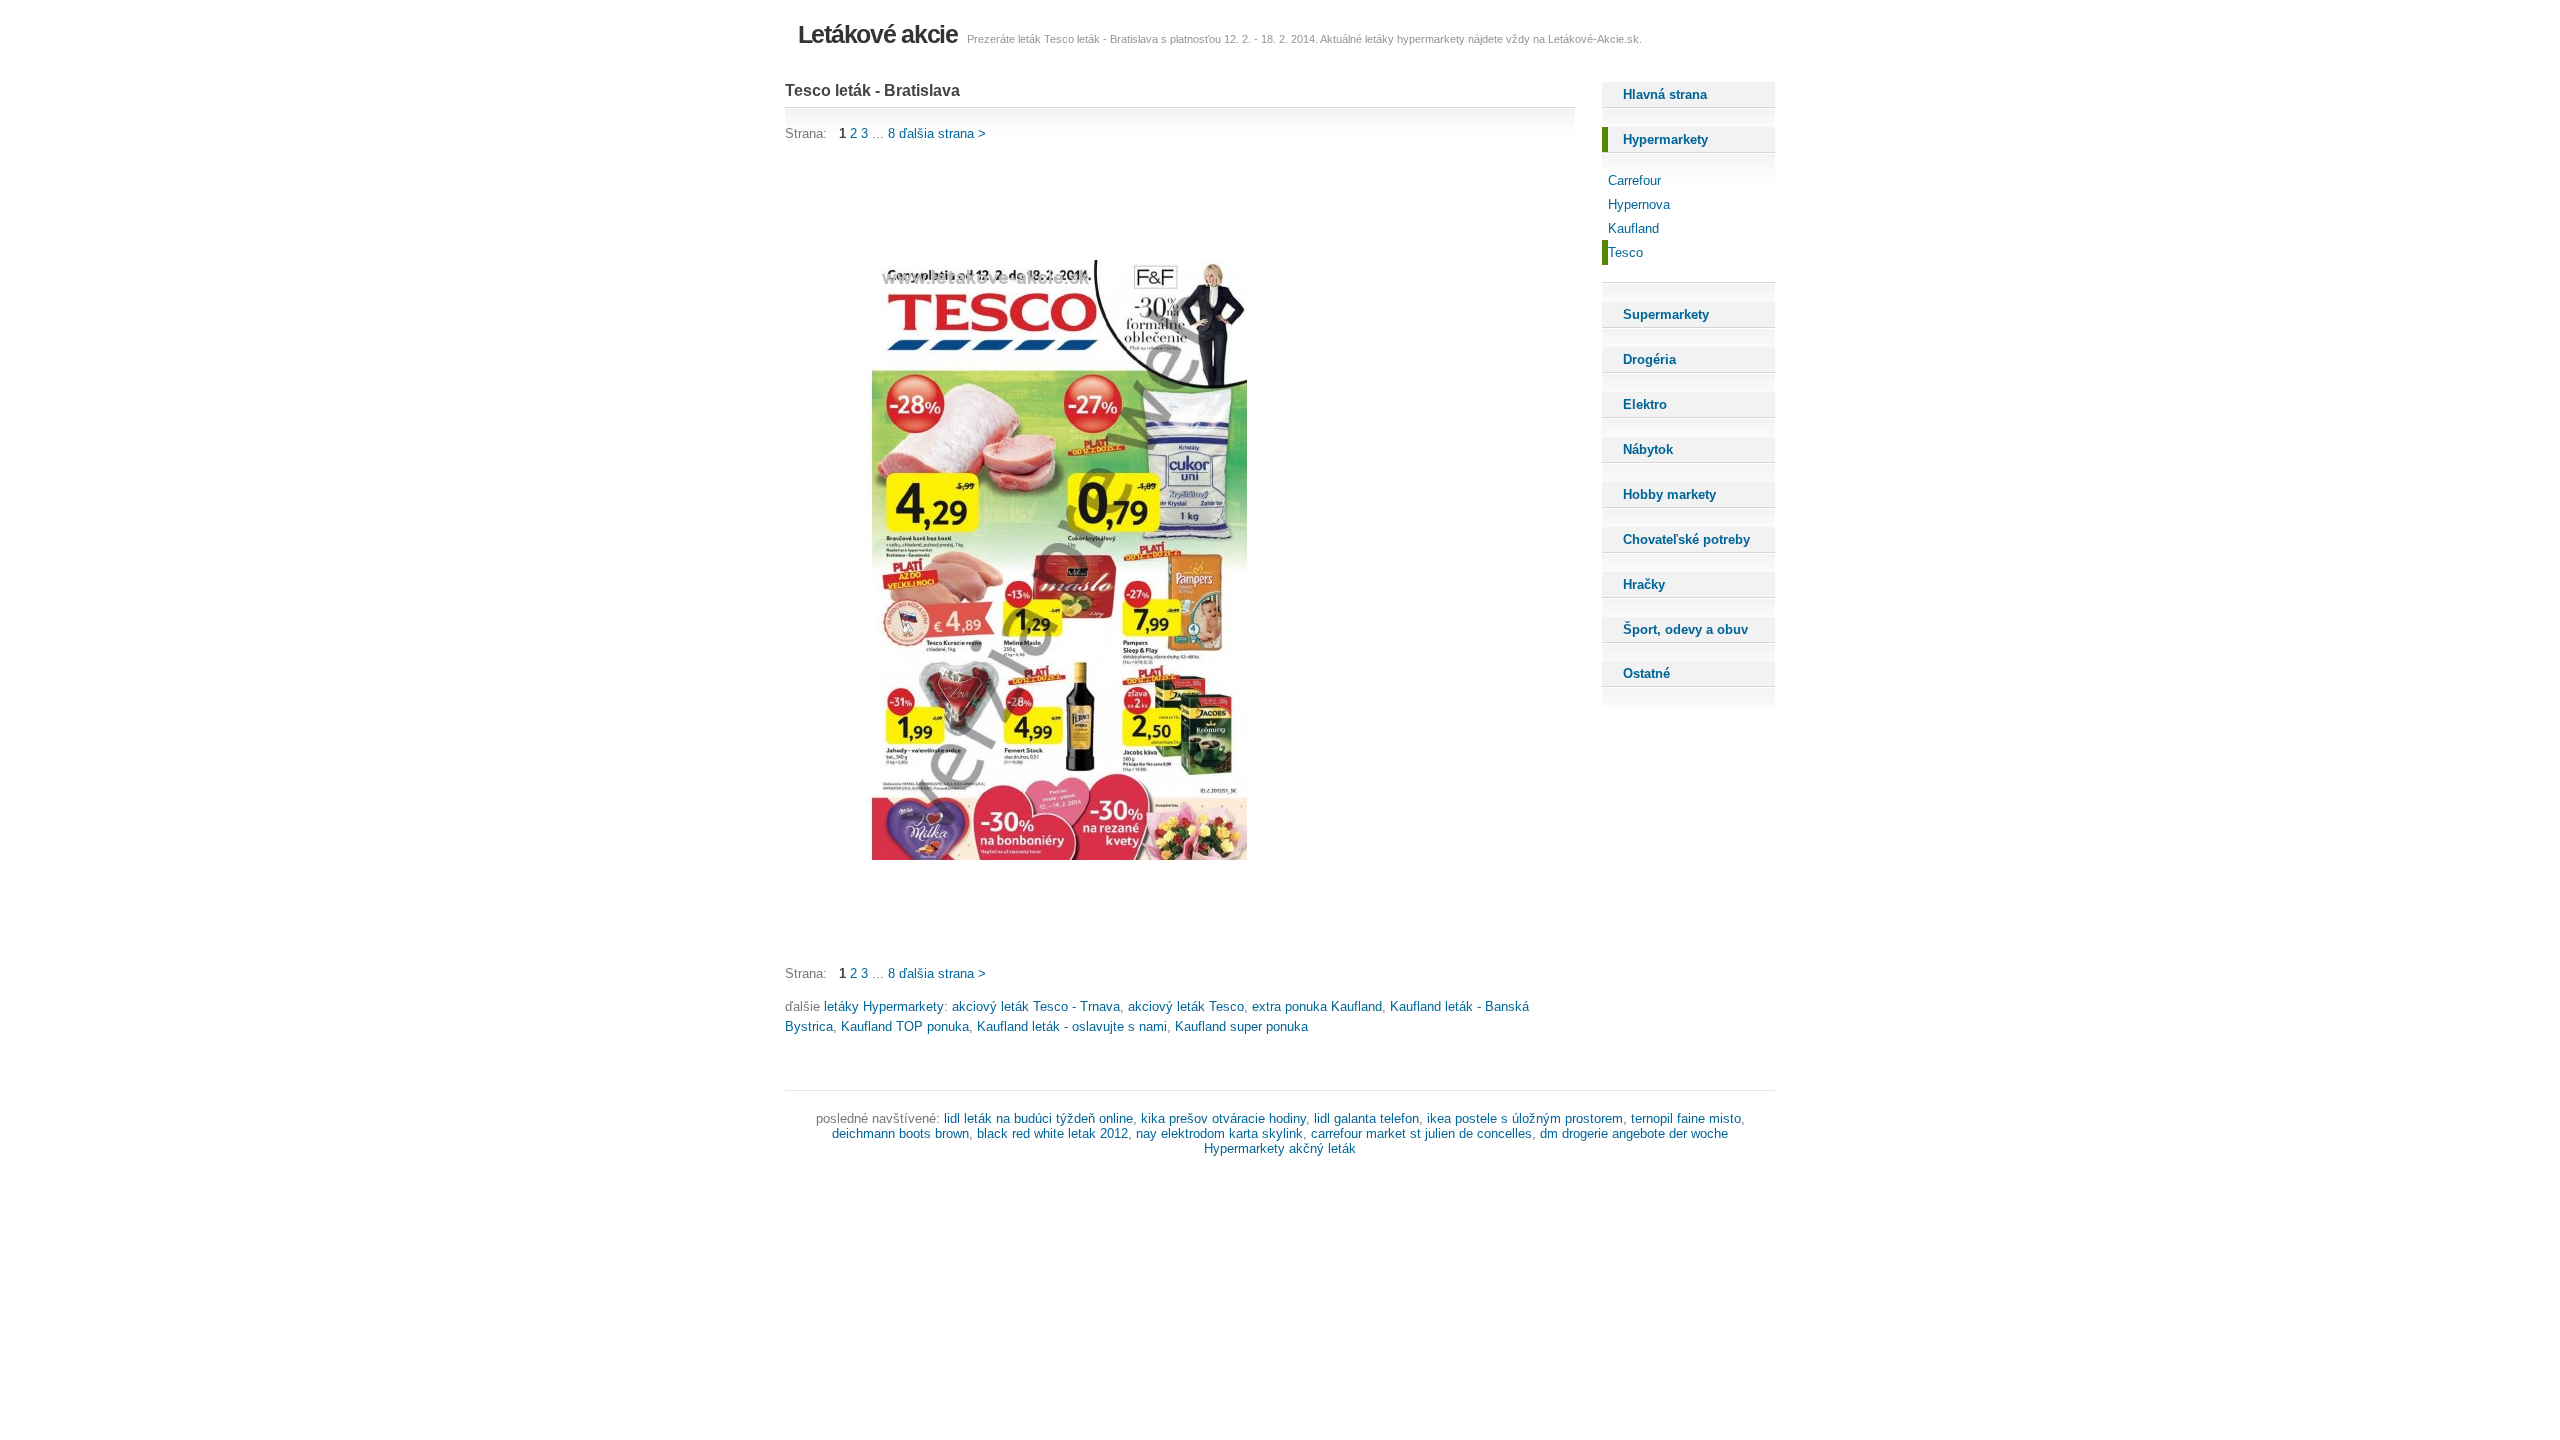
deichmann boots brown (900, 1133)
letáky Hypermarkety (884, 1006)
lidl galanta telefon (1366, 1118)
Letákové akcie (878, 34)
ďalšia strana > (942, 133)
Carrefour (1634, 180)
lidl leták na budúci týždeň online (1038, 1118)
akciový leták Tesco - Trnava (1036, 1006)
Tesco (1625, 252)
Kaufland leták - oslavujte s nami (1072, 1026)
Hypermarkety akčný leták (1280, 1148)
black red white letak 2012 (1052, 1133)
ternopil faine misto (1686, 1118)
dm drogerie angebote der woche (1634, 1133)
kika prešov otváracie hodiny (1223, 1118)
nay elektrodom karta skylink (1219, 1133)
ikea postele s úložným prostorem (1525, 1118)
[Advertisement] (1149, 202)
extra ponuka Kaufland (1317, 1006)
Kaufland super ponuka (1241, 1026)
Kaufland (1633, 228)
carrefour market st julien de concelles (1421, 1133)
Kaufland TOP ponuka (905, 1026)
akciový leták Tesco (1186, 1006)
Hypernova (1639, 204)
